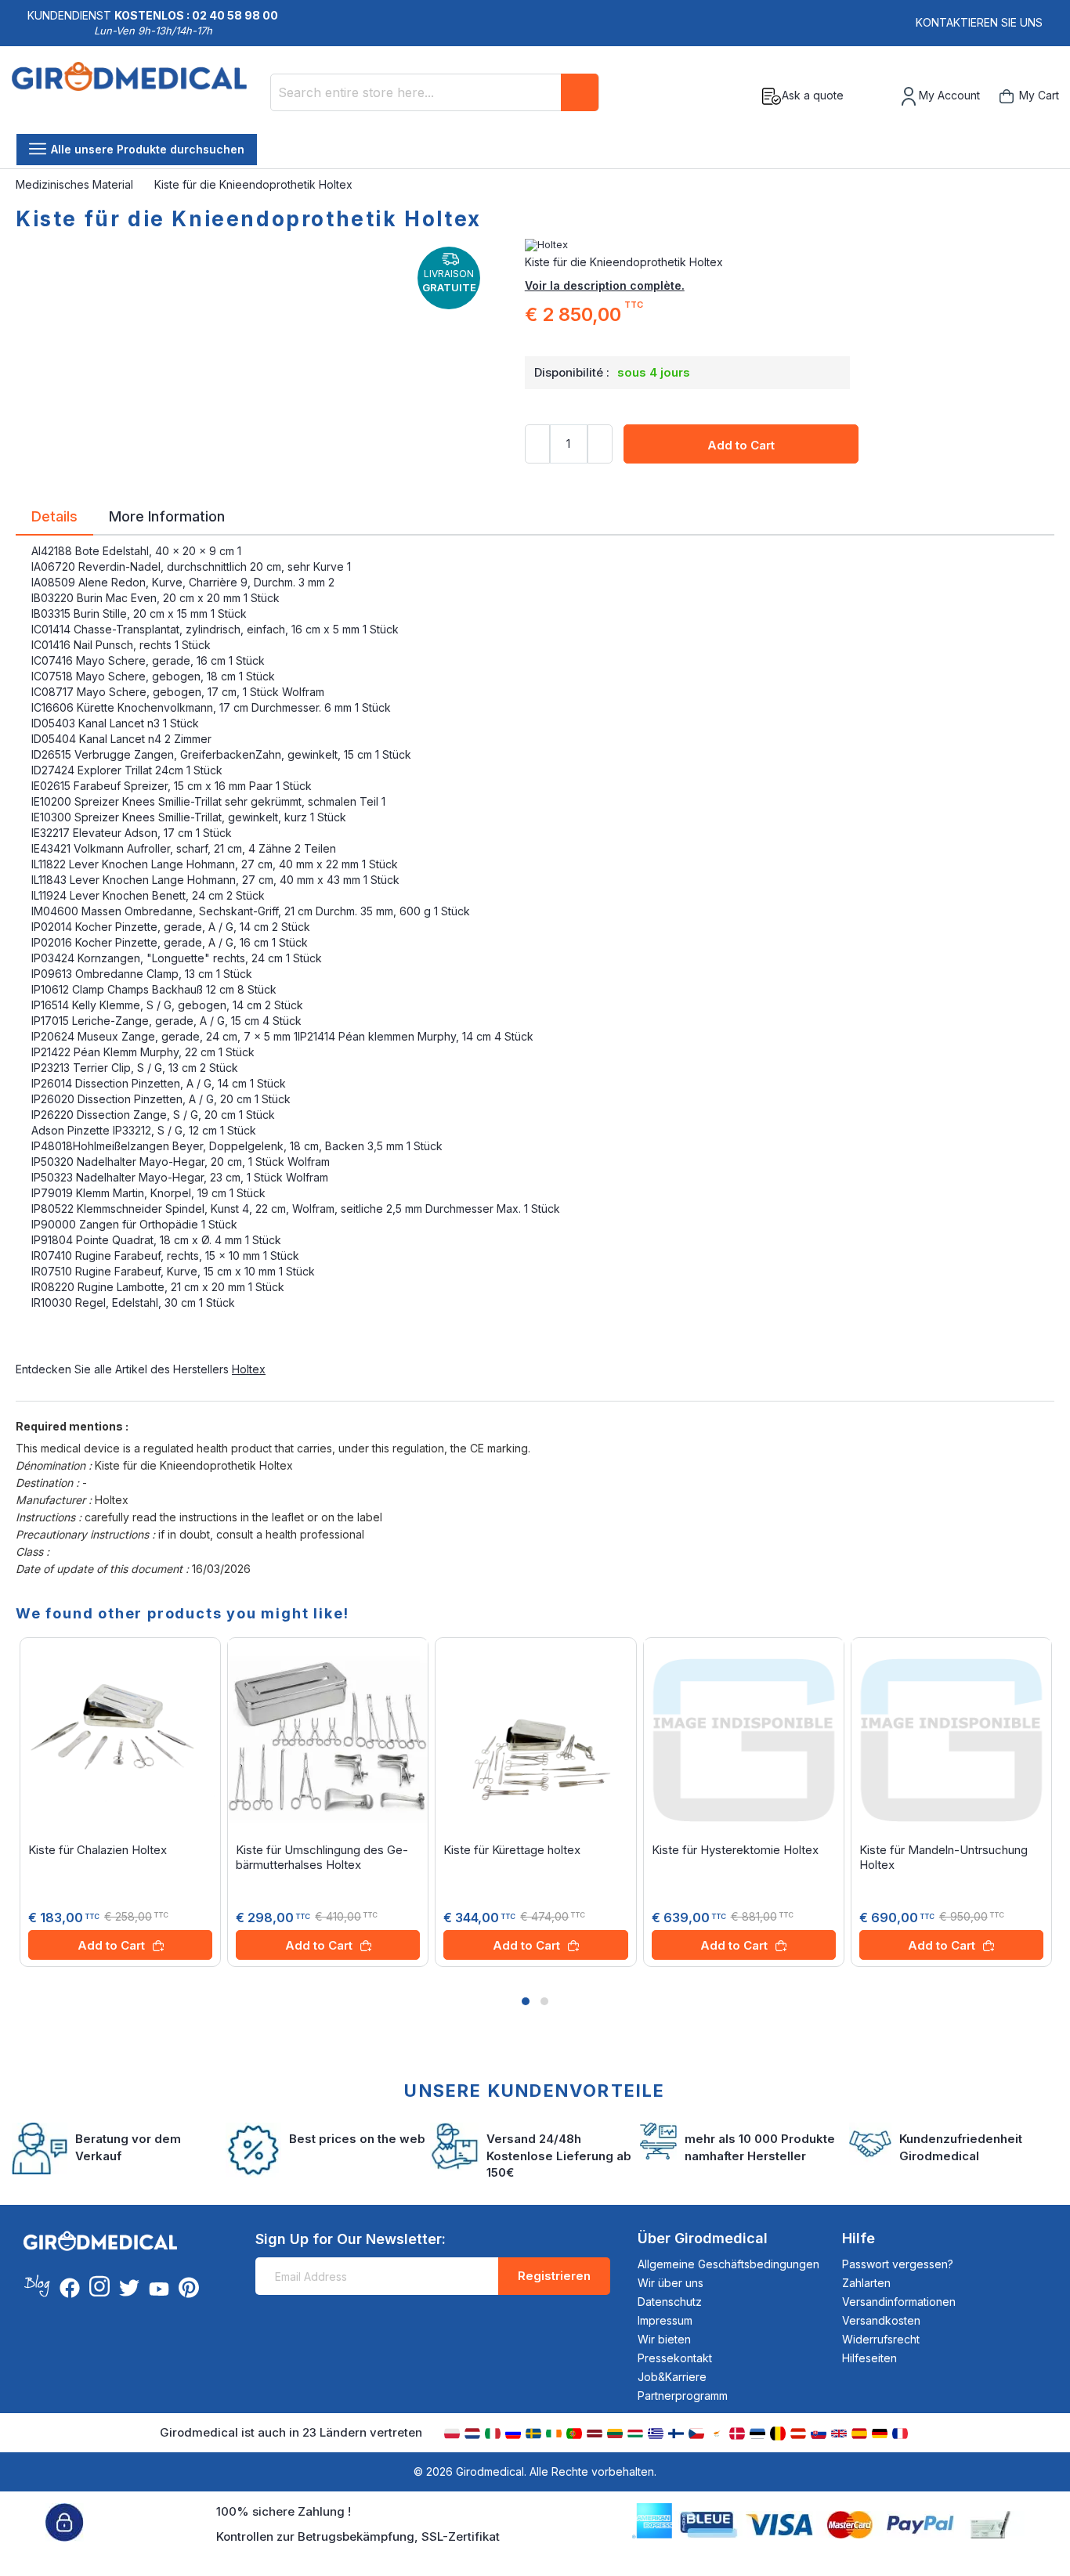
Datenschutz (670, 2302)
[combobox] (435, 92)
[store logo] (135, 96)
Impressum (665, 2320)
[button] (526, 2001)
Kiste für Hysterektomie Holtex (735, 1850)
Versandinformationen (899, 2302)
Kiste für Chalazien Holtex (98, 1850)
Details (54, 515)
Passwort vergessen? (898, 2264)
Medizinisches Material (76, 184)
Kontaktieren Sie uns (979, 22)
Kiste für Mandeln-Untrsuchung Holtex (943, 1857)
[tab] (54, 519)
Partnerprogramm (683, 2396)
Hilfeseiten (869, 2358)
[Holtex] (790, 245)
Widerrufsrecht (881, 2339)
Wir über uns (671, 2283)
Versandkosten (881, 2320)
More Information (167, 515)
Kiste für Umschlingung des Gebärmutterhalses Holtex (322, 1857)
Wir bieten (664, 2339)
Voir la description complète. (605, 285)
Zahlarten (866, 2283)
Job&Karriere (672, 2377)
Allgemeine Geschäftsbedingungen (728, 2264)
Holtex (249, 1369)
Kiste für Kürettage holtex (512, 1850)
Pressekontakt (675, 2358)
